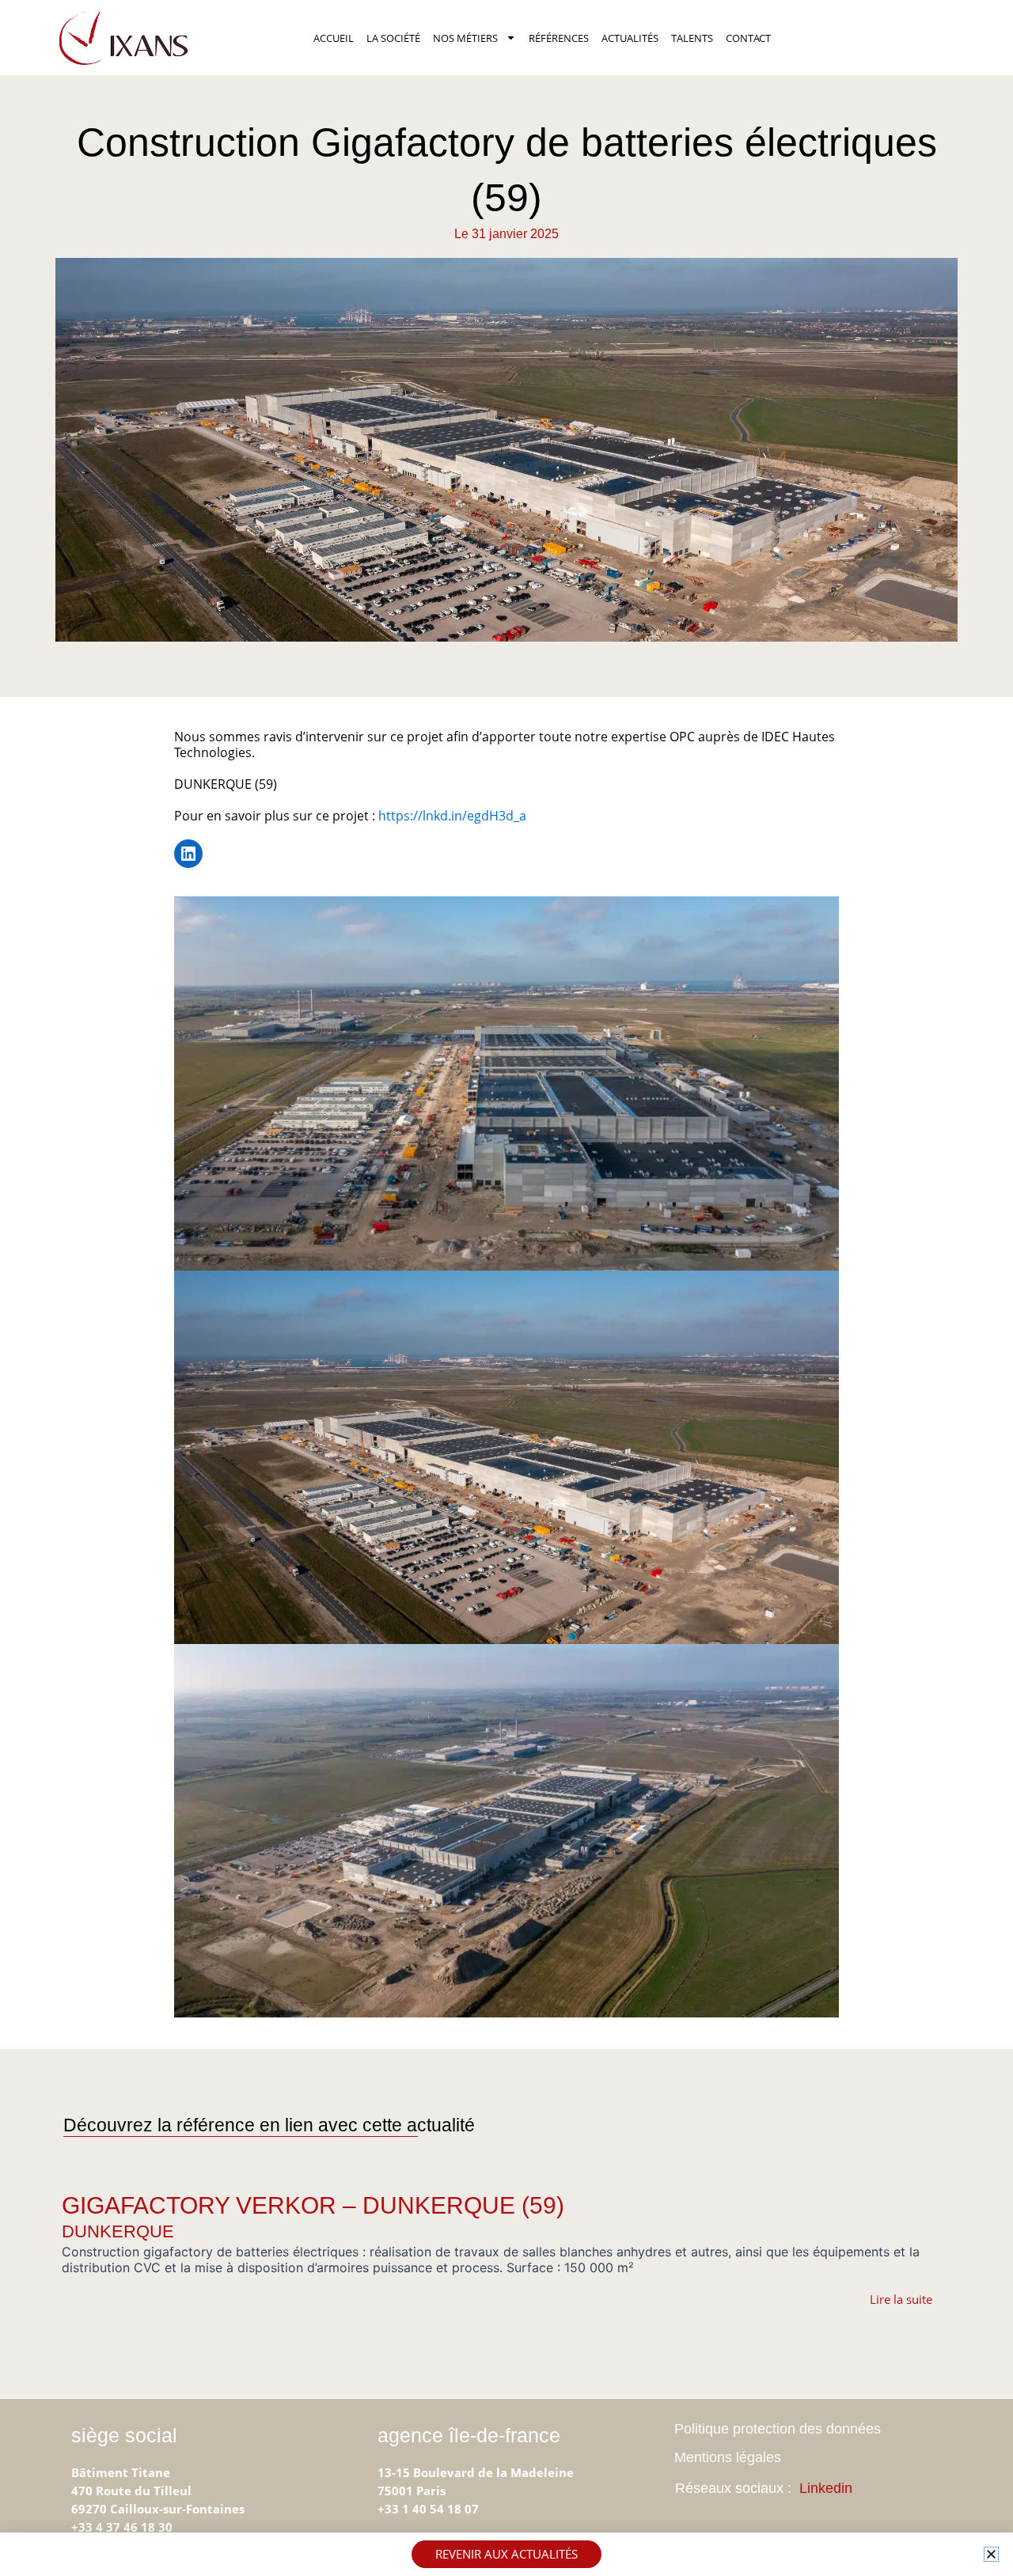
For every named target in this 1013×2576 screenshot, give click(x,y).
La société (393, 38)
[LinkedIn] (188, 854)
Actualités (630, 38)
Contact (748, 38)
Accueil (334, 38)
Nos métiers (465, 38)
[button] (991, 2554)
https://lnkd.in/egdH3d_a (452, 816)
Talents (692, 38)
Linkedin (826, 2488)
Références (559, 38)
